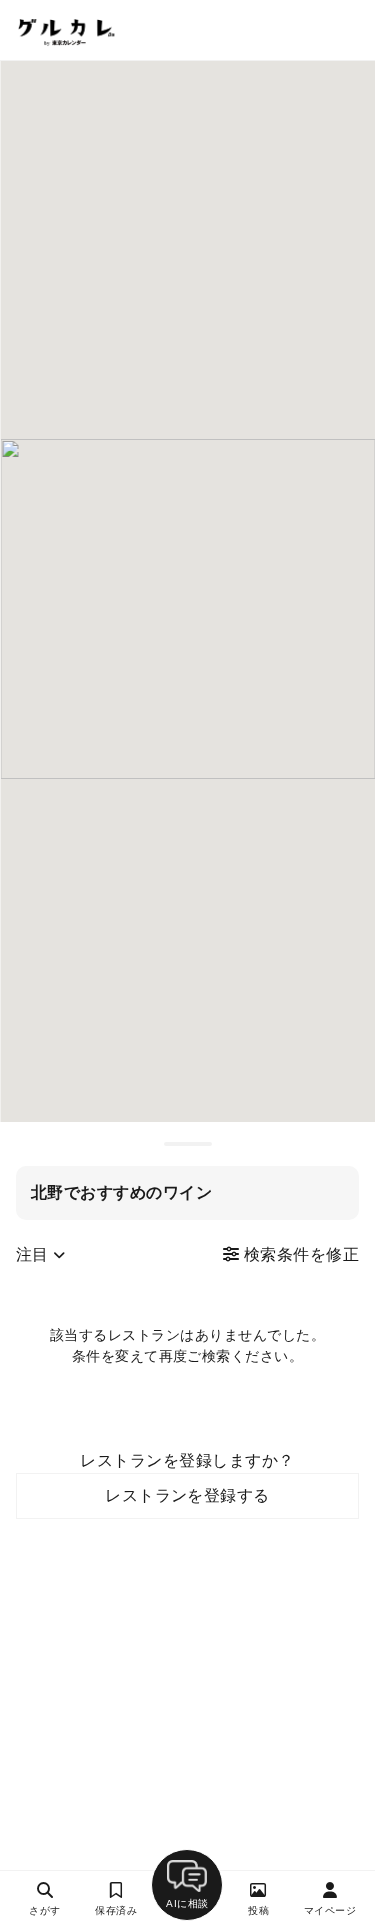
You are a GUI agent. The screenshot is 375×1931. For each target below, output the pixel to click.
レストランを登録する (187, 1495)
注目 (34, 1254)
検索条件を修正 (299, 1254)
